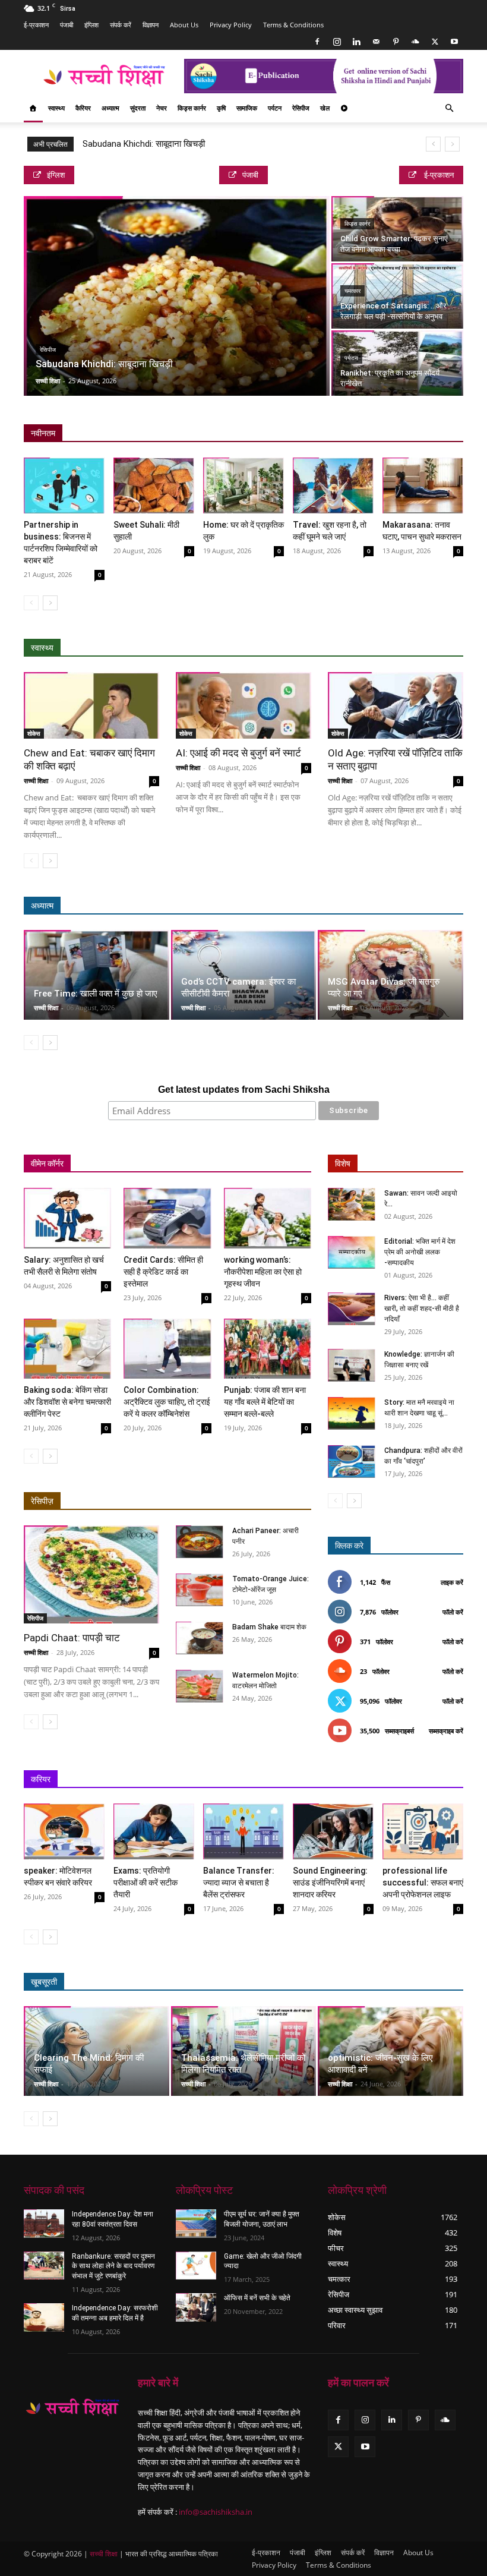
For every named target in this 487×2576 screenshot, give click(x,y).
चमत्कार (352, 291)
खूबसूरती (44, 1982)
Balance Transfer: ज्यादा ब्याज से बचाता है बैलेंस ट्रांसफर (239, 1883)
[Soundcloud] (415, 42)
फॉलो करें (453, 1612)
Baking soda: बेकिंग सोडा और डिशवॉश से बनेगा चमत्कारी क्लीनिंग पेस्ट (67, 1402)
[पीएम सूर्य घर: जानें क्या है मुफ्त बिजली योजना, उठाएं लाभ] (196, 2224)
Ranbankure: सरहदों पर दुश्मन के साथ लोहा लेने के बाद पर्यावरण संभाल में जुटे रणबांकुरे (113, 2266)
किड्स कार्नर (192, 108)
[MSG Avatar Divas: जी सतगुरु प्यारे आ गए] (390, 975)
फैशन (401, 1982)
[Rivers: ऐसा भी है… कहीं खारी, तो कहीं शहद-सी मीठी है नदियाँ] (352, 1309)
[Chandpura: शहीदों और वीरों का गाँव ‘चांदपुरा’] (352, 1462)
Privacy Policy (231, 25)
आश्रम (364, 906)
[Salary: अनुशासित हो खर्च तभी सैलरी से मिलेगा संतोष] (67, 1218)
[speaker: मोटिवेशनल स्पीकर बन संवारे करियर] (64, 1831)
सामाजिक (247, 108)
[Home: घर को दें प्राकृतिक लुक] (243, 485)
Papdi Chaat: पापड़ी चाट (72, 1638)
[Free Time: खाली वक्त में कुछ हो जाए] (97, 975)
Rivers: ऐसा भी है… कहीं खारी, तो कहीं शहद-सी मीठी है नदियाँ (422, 1309)
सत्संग (400, 906)
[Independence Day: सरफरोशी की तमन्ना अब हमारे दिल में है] (44, 2318)
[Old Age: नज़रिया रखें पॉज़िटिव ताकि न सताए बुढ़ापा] (396, 706)
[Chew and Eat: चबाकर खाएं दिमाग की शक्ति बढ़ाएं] (91, 706)
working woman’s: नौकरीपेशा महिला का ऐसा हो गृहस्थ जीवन (263, 1272)
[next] (452, 144)
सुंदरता (138, 108)
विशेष (343, 1164)
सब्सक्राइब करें (446, 1731)
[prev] (433, 144)
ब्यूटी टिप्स (308, 1982)
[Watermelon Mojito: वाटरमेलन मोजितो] (200, 1686)
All (230, 648)
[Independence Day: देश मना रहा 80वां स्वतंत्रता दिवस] (44, 2224)
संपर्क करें (121, 25)
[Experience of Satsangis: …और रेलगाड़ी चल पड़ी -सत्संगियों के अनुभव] (397, 296)
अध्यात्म (110, 108)
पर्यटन (275, 108)
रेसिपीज (301, 108)
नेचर (162, 108)
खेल (325, 108)
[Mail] (376, 42)
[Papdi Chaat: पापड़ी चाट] (91, 1574)
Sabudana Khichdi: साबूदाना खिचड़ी (144, 144)
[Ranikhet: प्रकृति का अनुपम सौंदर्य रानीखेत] (397, 363)
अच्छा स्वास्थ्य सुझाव (280, 648)
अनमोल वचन (288, 906)
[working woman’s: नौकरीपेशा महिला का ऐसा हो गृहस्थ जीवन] (268, 1218)
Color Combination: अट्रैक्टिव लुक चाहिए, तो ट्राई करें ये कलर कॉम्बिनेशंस (167, 1402)
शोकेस (34, 733)
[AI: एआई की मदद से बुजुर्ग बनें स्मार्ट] (243, 706)
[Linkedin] (356, 42)
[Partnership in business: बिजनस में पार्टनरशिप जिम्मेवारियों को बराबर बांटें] (64, 485)
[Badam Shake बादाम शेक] (200, 1638)
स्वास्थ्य (56, 108)
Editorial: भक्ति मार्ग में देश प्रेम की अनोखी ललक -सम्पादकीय (420, 1252)
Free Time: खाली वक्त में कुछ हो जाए (96, 994)
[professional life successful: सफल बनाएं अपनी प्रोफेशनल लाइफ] (423, 1831)
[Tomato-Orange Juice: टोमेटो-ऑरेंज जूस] (200, 1590)
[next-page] (50, 603)
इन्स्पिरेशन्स (301, 1779)
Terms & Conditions (293, 25)
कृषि (221, 108)
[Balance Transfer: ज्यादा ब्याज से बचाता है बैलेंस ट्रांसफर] (243, 1831)
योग (404, 648)
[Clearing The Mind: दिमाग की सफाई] (97, 2051)
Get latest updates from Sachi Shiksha (244, 1090)
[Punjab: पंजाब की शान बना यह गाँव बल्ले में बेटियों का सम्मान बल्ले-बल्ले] (268, 1349)
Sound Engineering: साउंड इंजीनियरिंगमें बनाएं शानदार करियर (330, 1883)
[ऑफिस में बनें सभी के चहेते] (196, 2307)
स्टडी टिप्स (348, 1779)
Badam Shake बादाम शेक (269, 1627)
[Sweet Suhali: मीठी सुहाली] (154, 485)
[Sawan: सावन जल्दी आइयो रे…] (352, 1204)
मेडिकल (370, 648)
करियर (41, 1779)
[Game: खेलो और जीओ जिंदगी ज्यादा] (196, 2266)
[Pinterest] (396, 42)
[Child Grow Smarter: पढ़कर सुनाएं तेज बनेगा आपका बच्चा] (397, 229)
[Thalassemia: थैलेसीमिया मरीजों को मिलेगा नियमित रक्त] (244, 2051)
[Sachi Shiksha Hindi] (72, 2408)
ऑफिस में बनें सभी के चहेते (257, 2298)
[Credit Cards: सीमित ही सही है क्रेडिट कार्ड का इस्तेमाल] (167, 1218)
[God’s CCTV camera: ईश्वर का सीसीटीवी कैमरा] (244, 975)
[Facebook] (317, 42)
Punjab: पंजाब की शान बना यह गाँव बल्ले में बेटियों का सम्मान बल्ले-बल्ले (265, 1402)
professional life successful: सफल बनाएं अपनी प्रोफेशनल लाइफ (423, 1883)
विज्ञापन (151, 25)
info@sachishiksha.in (216, 2512)
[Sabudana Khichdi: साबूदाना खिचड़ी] (177, 297)
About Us (184, 25)
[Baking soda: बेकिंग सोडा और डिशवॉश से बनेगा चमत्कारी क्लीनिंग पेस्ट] (67, 1349)
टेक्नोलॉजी (395, 1779)
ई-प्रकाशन (36, 25)
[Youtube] (454, 42)
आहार (333, 648)
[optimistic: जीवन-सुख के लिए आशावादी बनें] (390, 2051)
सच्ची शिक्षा (48, 381)
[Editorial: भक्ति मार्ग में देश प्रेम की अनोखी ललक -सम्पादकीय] (352, 1252)
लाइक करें (452, 1582)
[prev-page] (31, 603)
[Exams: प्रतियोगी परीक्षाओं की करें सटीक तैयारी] (154, 1831)
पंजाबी (67, 25)
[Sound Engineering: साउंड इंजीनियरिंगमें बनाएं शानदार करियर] (333, 1831)
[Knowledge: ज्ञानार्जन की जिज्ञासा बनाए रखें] (352, 1365)
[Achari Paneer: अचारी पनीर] (200, 1542)
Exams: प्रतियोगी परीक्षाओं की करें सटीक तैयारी (146, 1883)
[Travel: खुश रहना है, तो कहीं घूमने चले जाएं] (333, 485)
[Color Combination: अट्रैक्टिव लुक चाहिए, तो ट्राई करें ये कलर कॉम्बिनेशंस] (167, 1349)
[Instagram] (337, 42)
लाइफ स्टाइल (358, 1982)
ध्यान (330, 906)
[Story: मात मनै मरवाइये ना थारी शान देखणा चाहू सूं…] (352, 1413)
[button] (449, 108)
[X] (435, 42)
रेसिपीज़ (42, 1501)
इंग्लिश (91, 25)
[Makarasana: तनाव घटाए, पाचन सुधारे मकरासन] (423, 485)
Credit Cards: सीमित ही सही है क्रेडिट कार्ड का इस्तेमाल (163, 1272)
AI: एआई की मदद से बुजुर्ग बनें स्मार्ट (238, 753)
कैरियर (83, 108)
